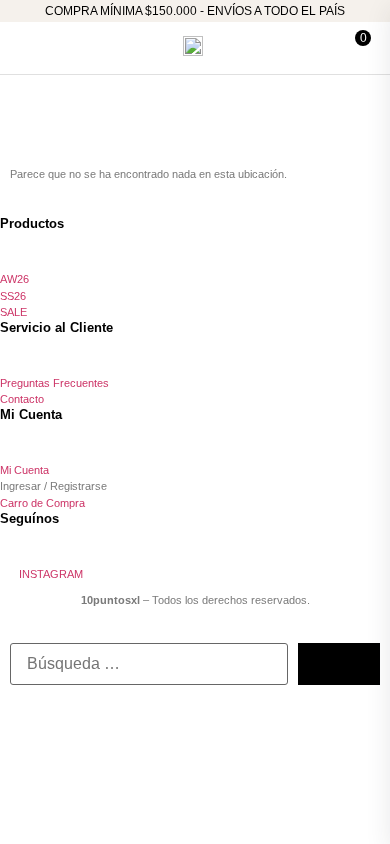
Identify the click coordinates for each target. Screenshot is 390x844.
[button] (32, 45)
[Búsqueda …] (149, 664)
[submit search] (339, 664)
